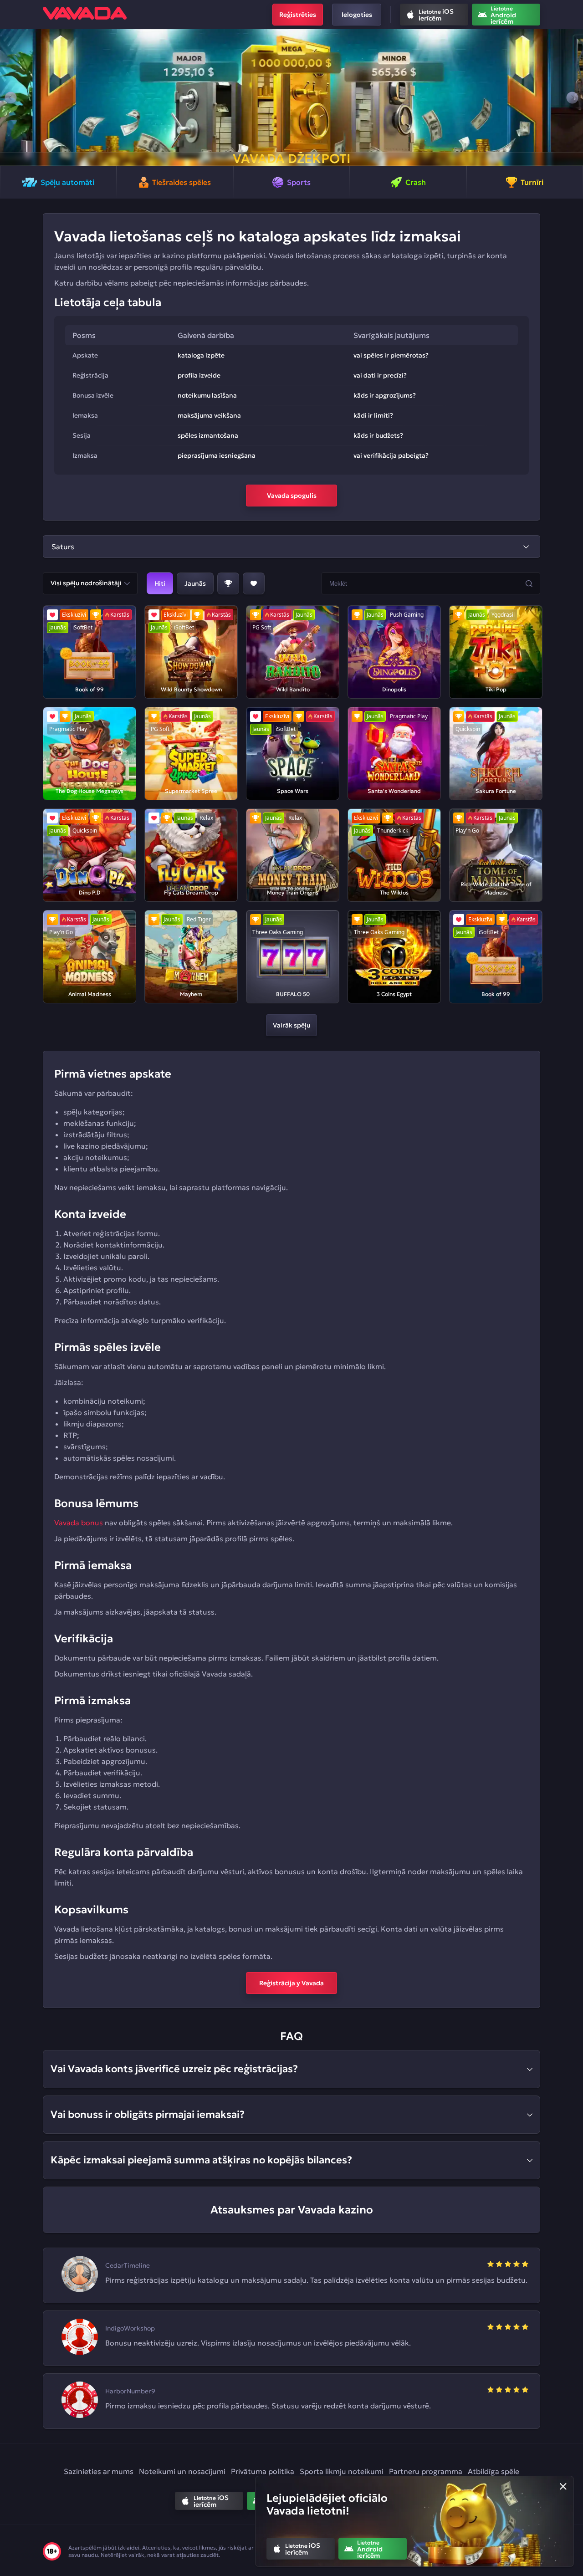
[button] (11, 97)
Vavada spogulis (292, 496)
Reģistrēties (298, 15)
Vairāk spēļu (291, 1025)
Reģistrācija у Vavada (291, 1983)
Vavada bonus (79, 1523)
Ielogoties (357, 15)
